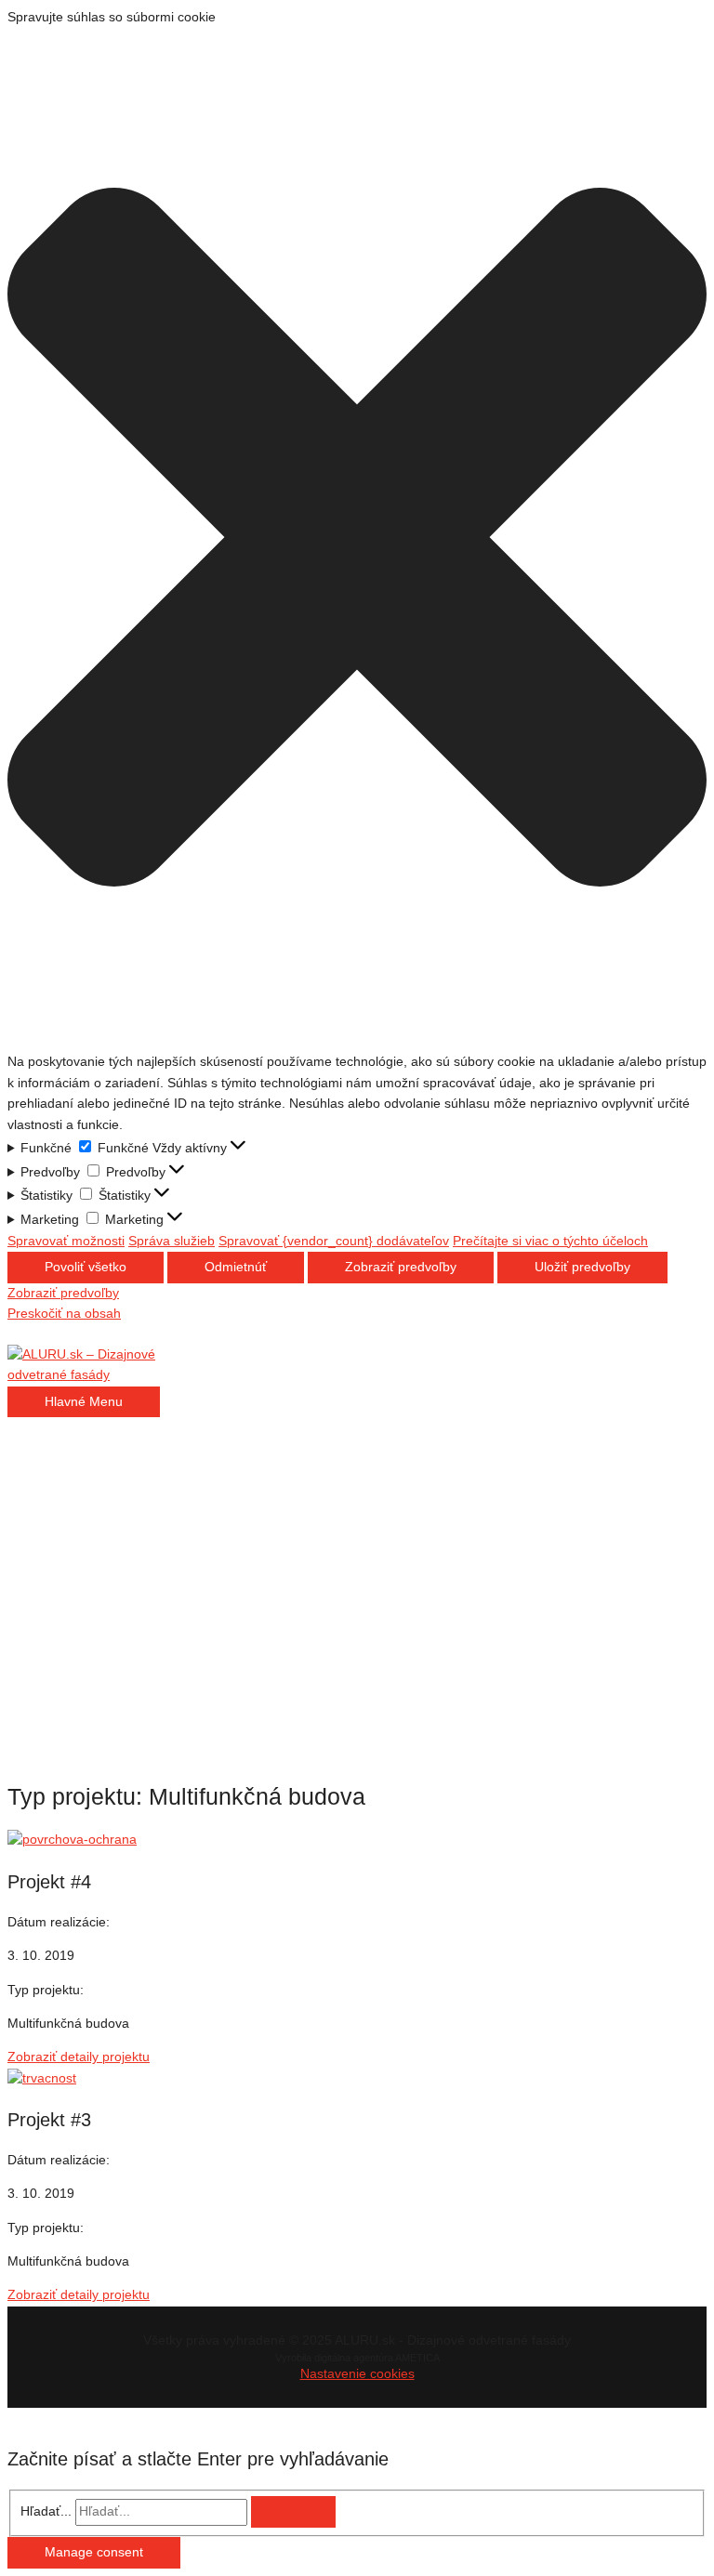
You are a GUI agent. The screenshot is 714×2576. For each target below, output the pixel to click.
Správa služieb (172, 1241)
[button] (357, 540)
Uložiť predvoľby (582, 1267)
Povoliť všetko (86, 1267)
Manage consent (94, 2552)
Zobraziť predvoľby (401, 1267)
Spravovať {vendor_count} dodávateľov (334, 1241)
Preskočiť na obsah (64, 1314)
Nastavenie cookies (357, 2374)
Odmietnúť (236, 1267)
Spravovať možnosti (66, 1241)
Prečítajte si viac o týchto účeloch (550, 1241)
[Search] (293, 2512)
